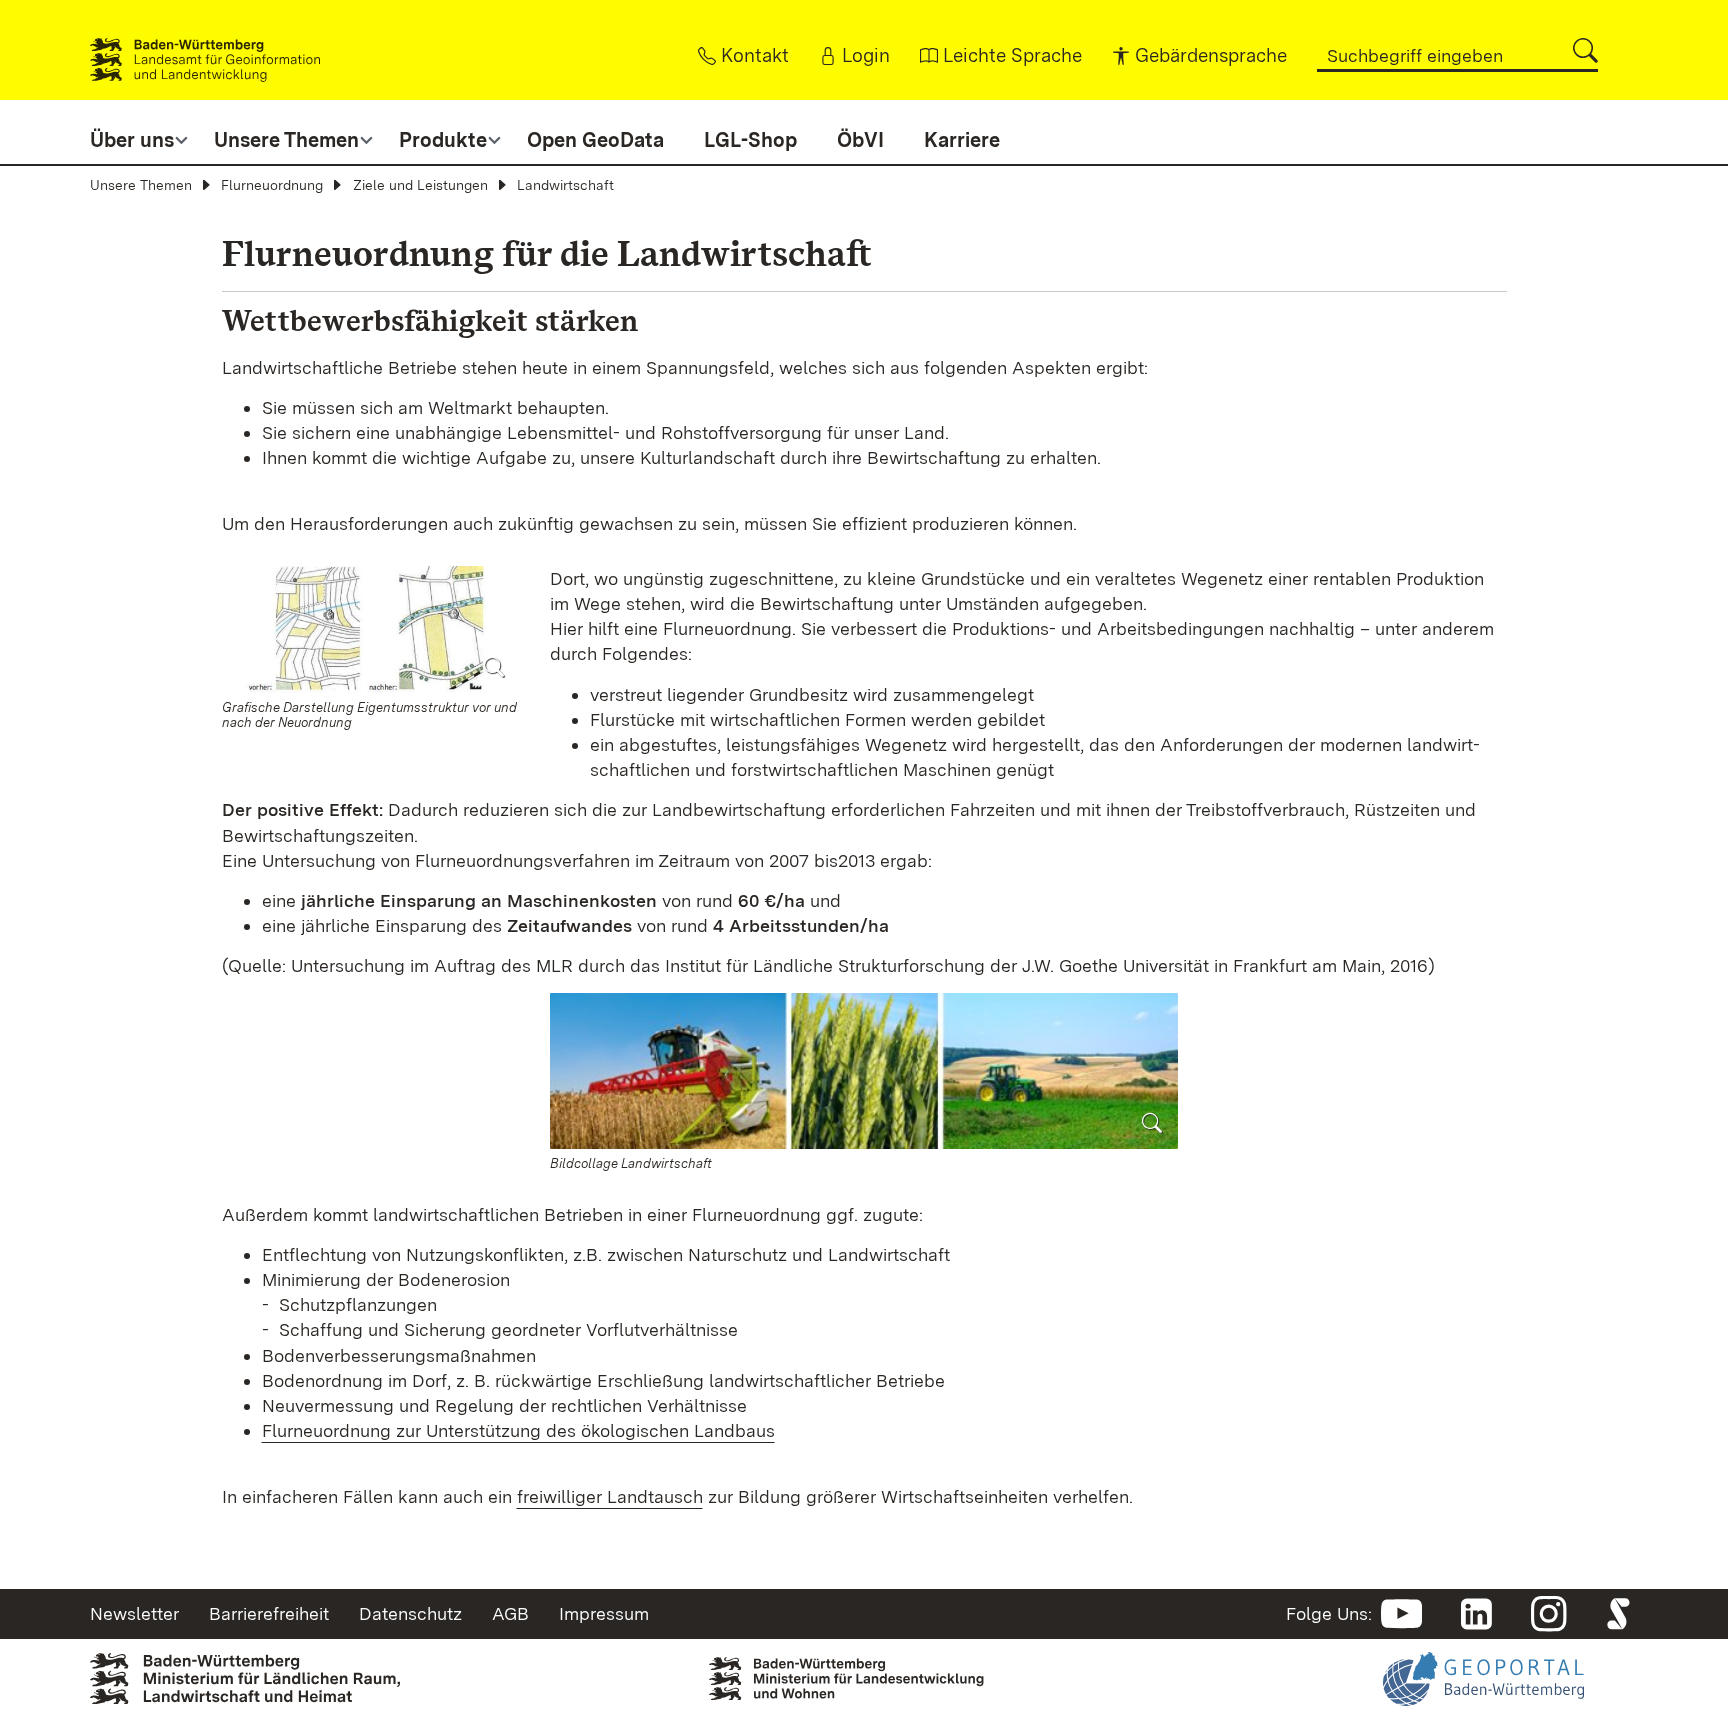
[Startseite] (205, 50)
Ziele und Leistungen (420, 185)
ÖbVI (860, 140)
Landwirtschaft (565, 185)
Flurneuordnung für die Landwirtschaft (547, 253)
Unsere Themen (141, 185)
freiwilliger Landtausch (610, 1496)
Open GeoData (595, 140)
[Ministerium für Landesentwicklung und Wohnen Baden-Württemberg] (864, 1673)
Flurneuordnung (272, 185)
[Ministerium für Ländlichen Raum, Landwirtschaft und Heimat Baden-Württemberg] (245, 1677)
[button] (1585, 50)
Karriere (962, 140)
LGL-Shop (750, 140)
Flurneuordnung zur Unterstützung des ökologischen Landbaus (518, 1430)
